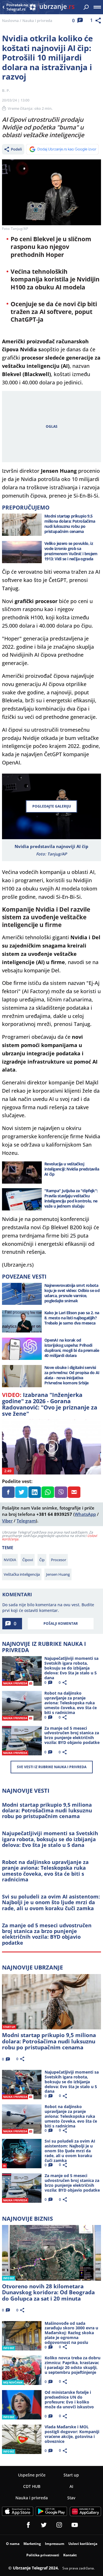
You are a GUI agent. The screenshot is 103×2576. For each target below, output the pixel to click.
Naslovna (10, 21)
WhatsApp (85, 1514)
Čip (42, 1560)
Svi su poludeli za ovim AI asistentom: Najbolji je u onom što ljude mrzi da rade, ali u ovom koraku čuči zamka (51, 1902)
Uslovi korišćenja (83, 2544)
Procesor (59, 1560)
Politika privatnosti (43, 2555)
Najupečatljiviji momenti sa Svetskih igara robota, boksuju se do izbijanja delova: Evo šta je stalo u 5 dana (50, 1839)
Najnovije (32, 1967)
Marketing (32, 2544)
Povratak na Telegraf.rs (17, 7)
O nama (13, 2544)
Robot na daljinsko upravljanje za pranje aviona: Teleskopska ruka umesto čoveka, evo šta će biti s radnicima (45, 1871)
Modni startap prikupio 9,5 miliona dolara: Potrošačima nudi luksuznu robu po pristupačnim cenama (47, 1811)
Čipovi (28, 1560)
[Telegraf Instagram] (59, 2525)
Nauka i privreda (37, 21)
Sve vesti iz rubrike (52, 1767)
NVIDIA (10, 1560)
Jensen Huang (58, 1574)
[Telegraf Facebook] (28, 2525)
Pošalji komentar (61, 1623)
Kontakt (70, 2555)
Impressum (55, 2544)
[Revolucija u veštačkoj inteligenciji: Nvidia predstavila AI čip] (22, 1173)
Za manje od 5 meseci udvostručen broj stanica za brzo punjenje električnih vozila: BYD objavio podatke (47, 1934)
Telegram (26, 1521)
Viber (7, 1521)
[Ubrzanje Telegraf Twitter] (44, 2525)
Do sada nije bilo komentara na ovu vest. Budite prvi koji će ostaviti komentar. (48, 1608)
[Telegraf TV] (75, 2525)
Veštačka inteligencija (22, 1574)
